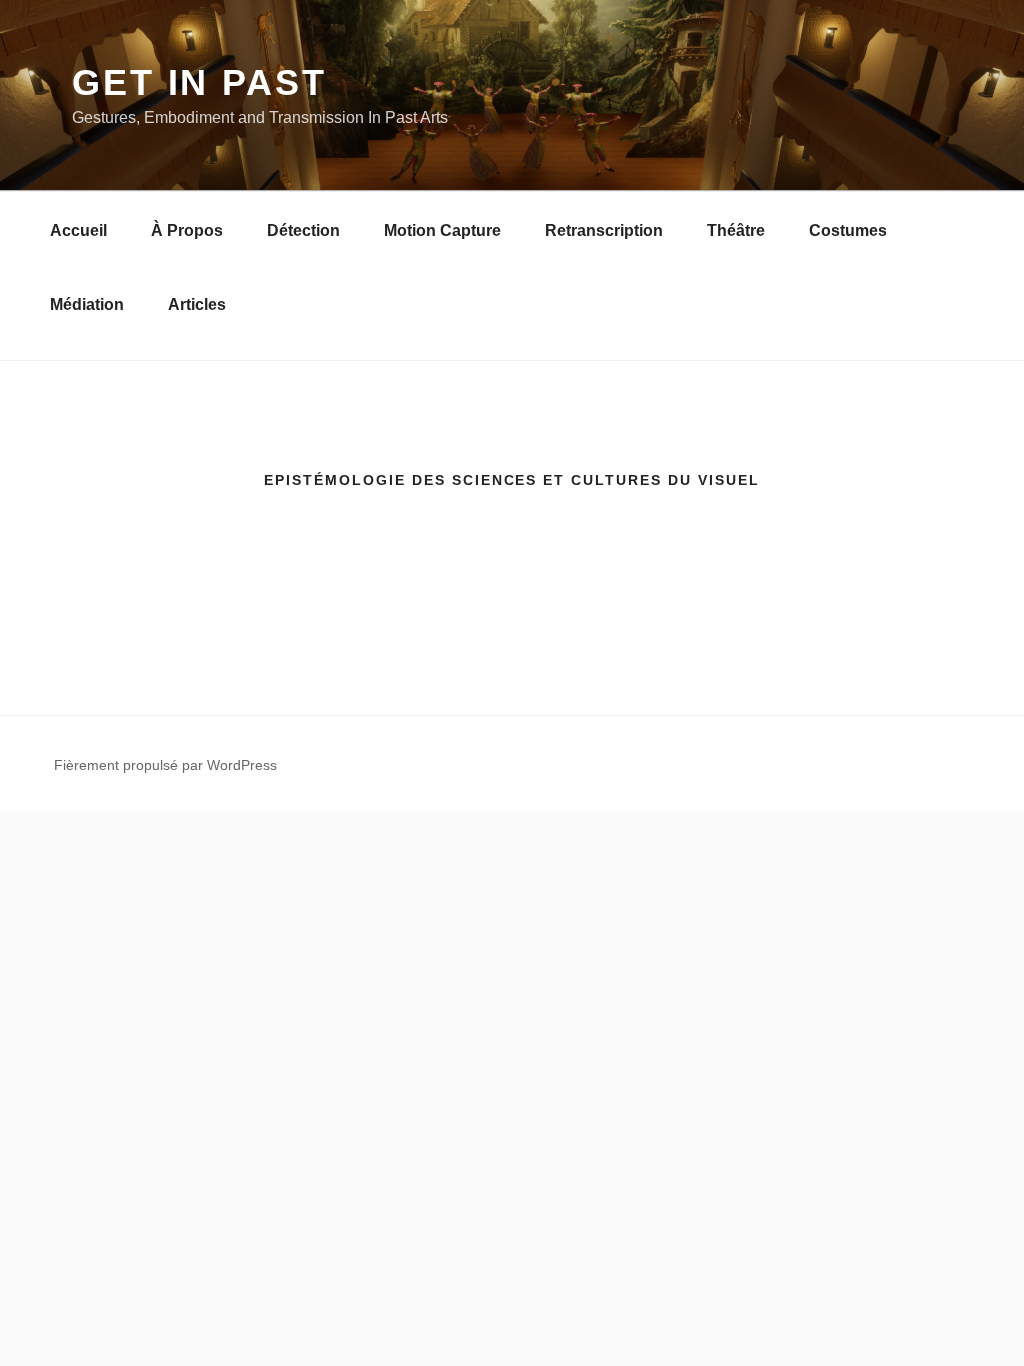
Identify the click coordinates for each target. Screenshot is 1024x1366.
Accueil (78, 230)
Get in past (199, 82)
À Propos (187, 230)
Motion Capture (442, 230)
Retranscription (604, 230)
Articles (197, 304)
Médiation (87, 304)
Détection (303, 230)
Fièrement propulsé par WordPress (165, 765)
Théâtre (736, 230)
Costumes (848, 230)
